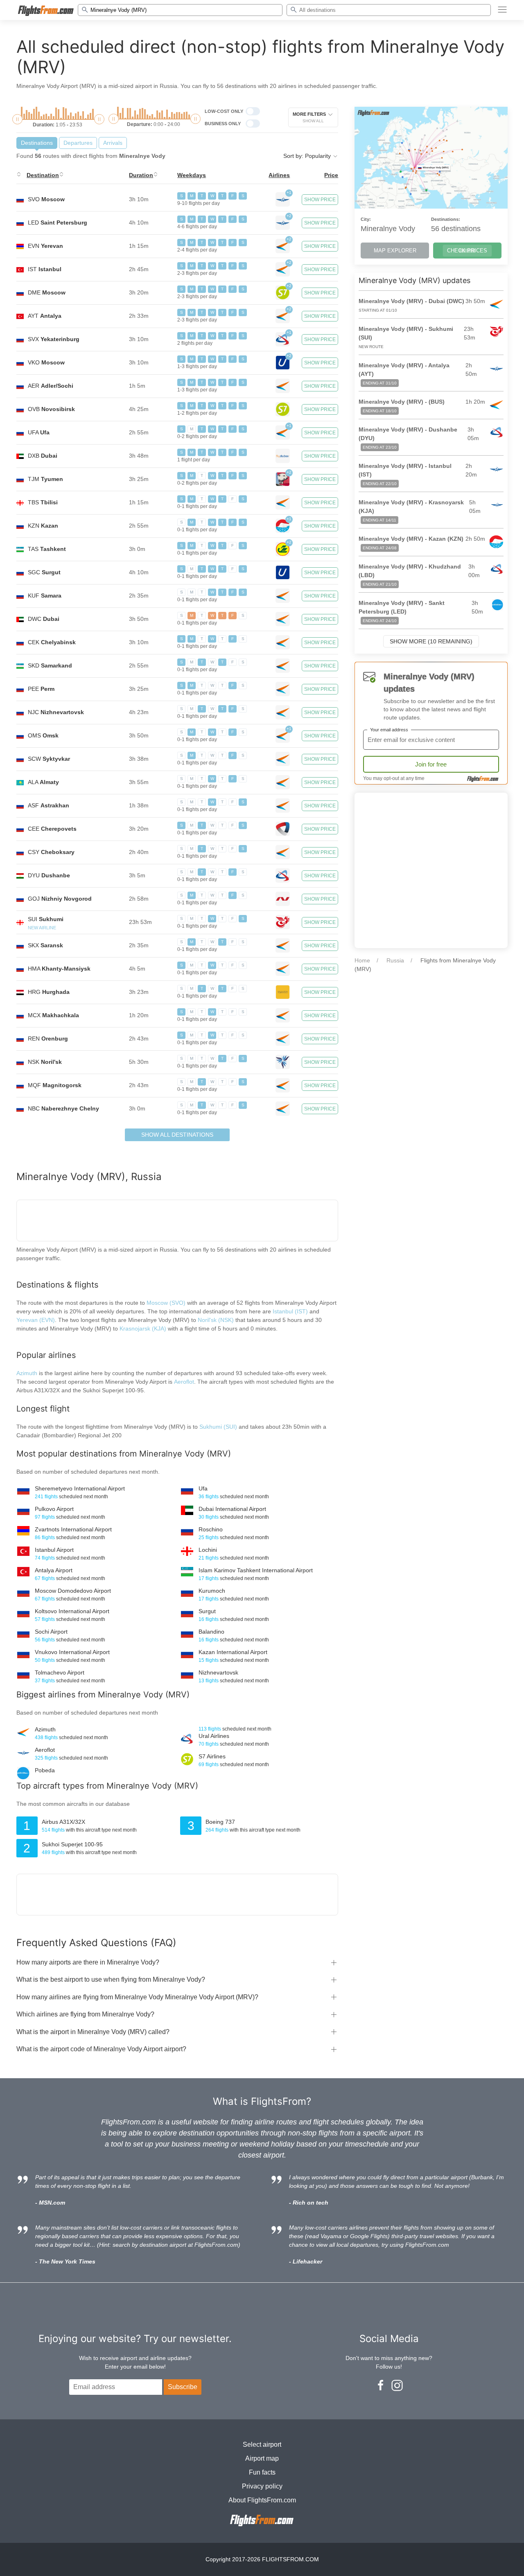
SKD (50, 665)
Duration (141, 175)
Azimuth (27, 1373)
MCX (53, 1015)
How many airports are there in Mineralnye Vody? (88, 1962)
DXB (43, 456)
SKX (45, 945)
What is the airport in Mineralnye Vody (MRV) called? (93, 2032)
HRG (49, 992)
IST (45, 269)
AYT (45, 316)
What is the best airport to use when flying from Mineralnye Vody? (111, 1979)
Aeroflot (184, 1382)
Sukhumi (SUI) (219, 1427)
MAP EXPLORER (395, 251)
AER (51, 386)
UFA (39, 432)
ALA (43, 782)
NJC (56, 712)
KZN (43, 526)
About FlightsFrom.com (262, 2500)
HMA (59, 969)
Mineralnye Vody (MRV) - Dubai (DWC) (411, 301)
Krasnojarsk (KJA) (143, 1328)
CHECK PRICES (467, 251)
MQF (55, 1085)
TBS (43, 502)
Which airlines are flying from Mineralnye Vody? (85, 2014)
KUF (45, 596)
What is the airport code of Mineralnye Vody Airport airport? (101, 2049)
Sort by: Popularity (308, 156)
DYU (49, 875)
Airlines (279, 175)
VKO (46, 362)
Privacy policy (262, 2486)
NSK (45, 1062)
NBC (63, 1108)
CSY (51, 852)
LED (58, 223)
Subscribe (183, 2387)
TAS (47, 549)
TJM (45, 479)
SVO (46, 199)
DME (47, 292)
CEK (52, 642)
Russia (395, 960)
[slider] (17, 119)
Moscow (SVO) (166, 1303)
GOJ (60, 899)
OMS (43, 735)
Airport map (262, 2458)
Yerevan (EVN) (36, 1320)
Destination (43, 175)
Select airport (262, 2445)
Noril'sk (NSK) (216, 1320)
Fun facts (262, 2472)
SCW (49, 759)
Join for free (431, 764)
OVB (51, 409)
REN (48, 1038)
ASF (49, 805)
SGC (44, 572)
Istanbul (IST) (290, 1311)
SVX (54, 339)
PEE (41, 689)
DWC (44, 619)
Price (331, 175)
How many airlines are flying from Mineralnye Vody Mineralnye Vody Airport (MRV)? (137, 1997)
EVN (45, 246)
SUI (46, 919)
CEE (52, 829)
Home (362, 960)
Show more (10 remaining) (431, 641)
